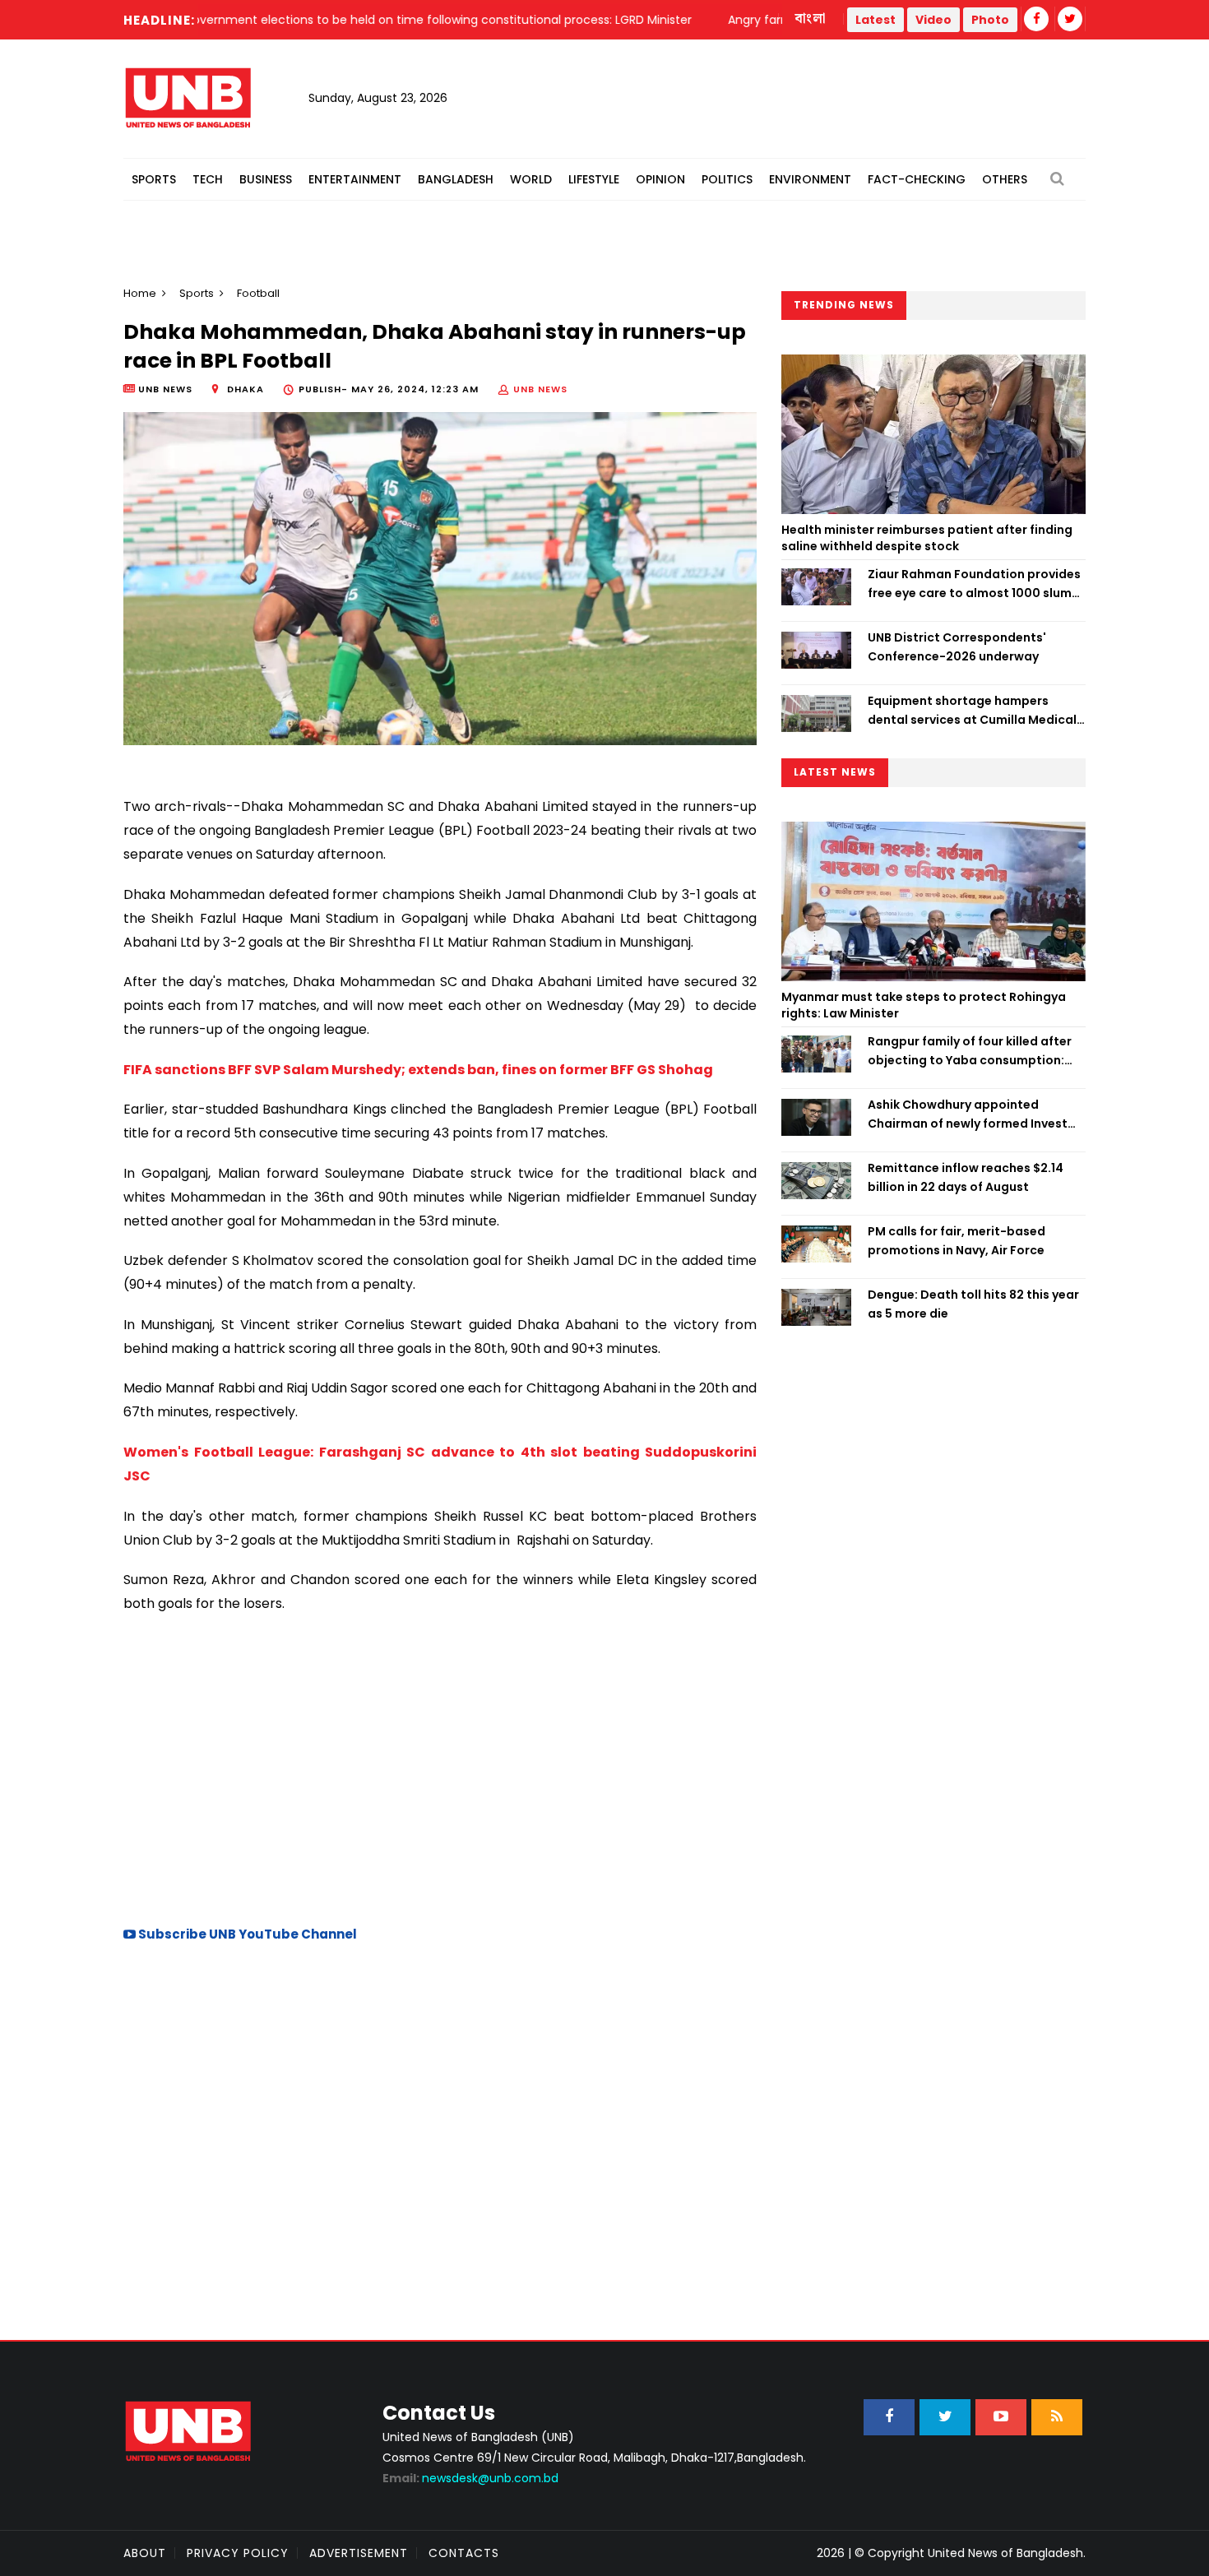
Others (1005, 179)
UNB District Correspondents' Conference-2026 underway (957, 646)
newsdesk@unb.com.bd (470, 2478)
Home (140, 293)
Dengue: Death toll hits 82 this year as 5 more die (973, 1304)
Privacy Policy (238, 2553)
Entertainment (355, 179)
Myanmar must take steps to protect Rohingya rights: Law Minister (924, 1005)
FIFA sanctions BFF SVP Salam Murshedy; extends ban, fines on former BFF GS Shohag (418, 1070)
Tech (208, 179)
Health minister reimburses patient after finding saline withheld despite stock (927, 538)
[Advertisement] (440, 1768)
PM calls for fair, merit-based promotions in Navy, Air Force (957, 1240)
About (145, 2553)
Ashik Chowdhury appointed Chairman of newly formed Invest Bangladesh (968, 1114)
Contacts (464, 2553)
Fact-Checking (917, 179)
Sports (154, 179)
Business (266, 179)
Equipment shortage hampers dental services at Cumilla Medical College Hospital (972, 711)
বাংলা (811, 19)
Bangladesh (456, 179)
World (531, 179)
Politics (727, 179)
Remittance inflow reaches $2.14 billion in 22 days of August (966, 1177)
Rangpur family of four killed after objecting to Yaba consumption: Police (970, 1051)
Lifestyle (594, 179)
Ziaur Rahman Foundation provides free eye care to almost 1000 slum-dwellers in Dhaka (974, 584)
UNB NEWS (540, 389)
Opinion (660, 179)
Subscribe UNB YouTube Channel (246, 1934)
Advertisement (359, 2553)
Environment (810, 179)
